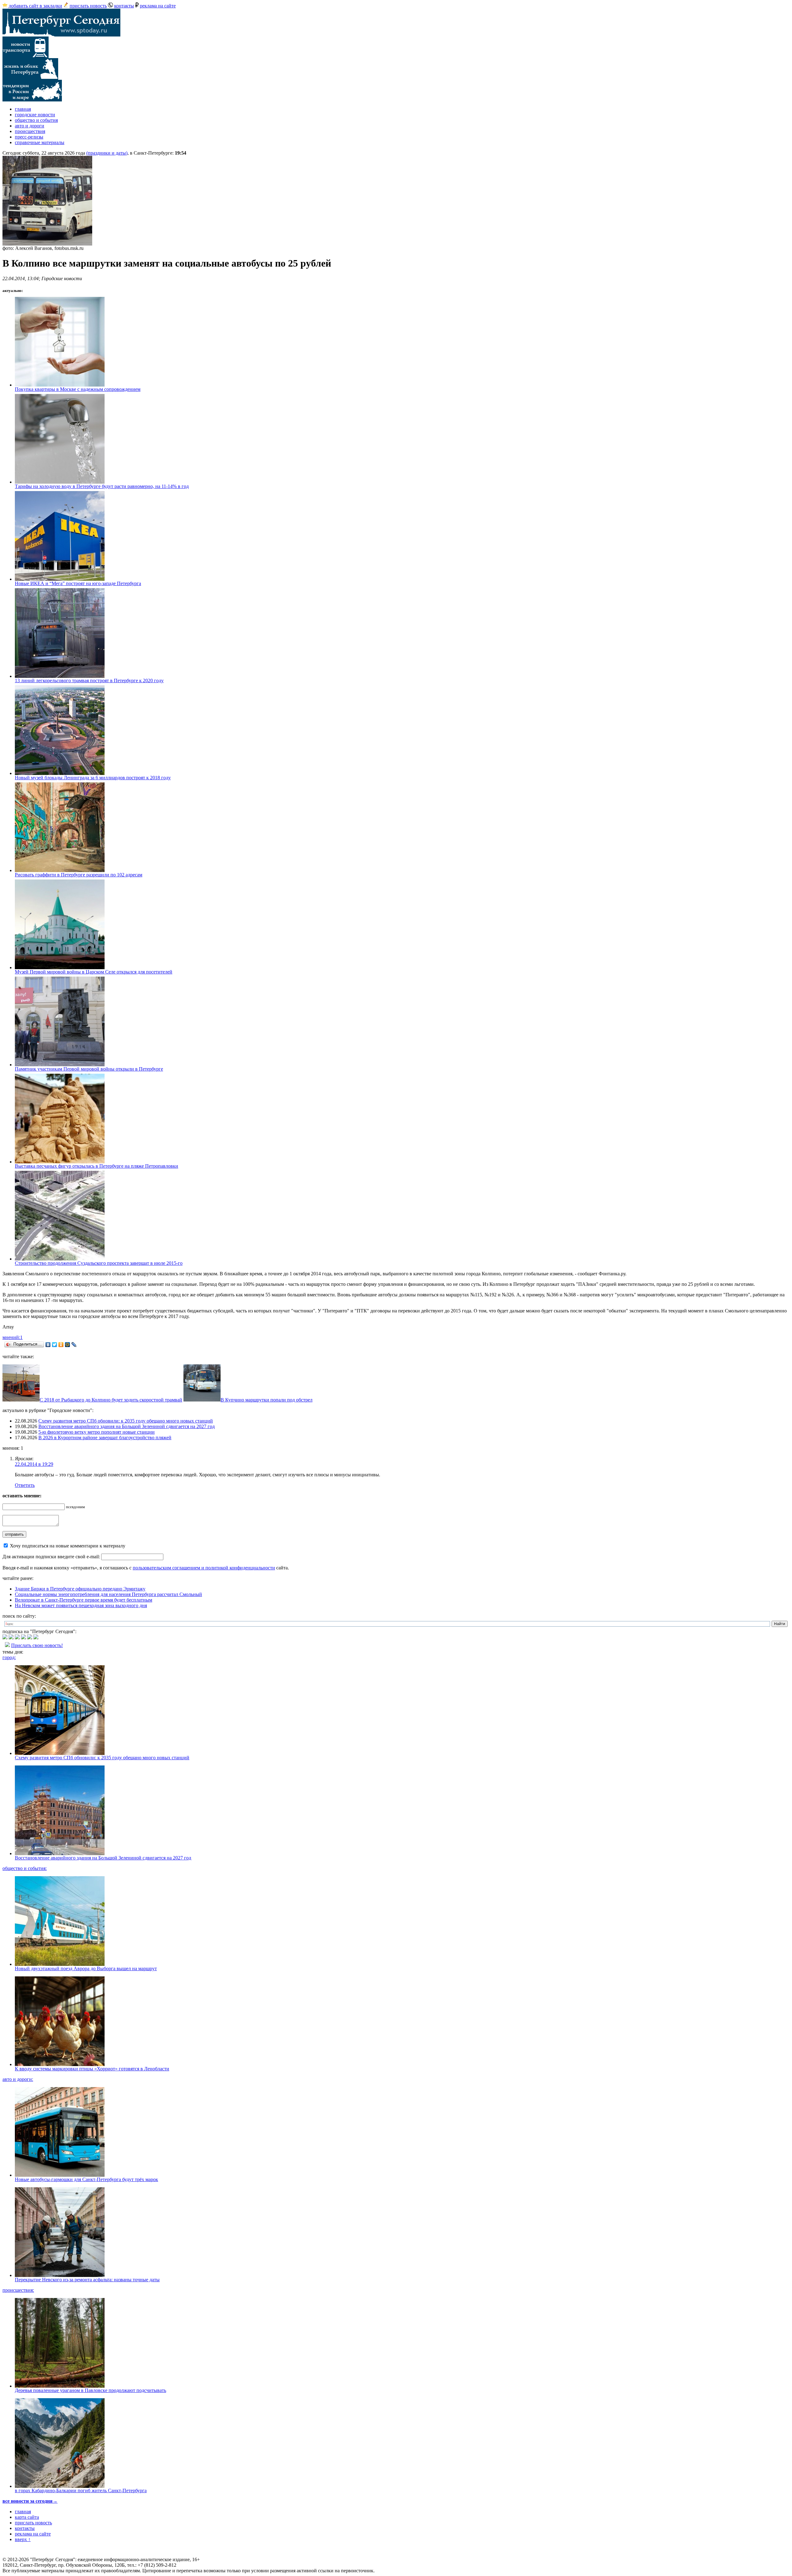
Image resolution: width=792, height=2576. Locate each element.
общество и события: (25, 1868)
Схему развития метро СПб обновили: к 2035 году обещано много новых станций (126, 1421)
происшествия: (18, 2290)
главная (23, 109)
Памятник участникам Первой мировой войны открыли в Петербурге (89, 1069)
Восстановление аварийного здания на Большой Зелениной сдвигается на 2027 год (127, 1426)
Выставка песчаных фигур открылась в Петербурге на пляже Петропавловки (97, 1166)
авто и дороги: (18, 2079)
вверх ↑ (23, 2539)
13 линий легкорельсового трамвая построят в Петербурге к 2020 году (89, 680)
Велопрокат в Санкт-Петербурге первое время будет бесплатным (84, 1600)
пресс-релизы (29, 137)
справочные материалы (40, 142)
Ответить (25, 1485)
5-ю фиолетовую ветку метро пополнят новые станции (97, 1432)
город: (9, 1657)
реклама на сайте (158, 6)
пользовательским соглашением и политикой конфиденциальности (204, 1568)
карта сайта (27, 2517)
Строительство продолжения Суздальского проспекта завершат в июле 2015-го (99, 1263)
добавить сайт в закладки (35, 6)
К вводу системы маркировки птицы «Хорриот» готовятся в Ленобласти (92, 2069)
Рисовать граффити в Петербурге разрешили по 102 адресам (79, 875)
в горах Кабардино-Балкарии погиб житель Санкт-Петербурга (81, 2490)
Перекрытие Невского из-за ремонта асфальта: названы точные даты (87, 2280)
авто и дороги (30, 126)
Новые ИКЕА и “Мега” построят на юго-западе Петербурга (78, 583)
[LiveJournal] (74, 1345)
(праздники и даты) (107, 153)
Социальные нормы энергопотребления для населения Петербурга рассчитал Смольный (108, 1594)
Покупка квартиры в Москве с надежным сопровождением (78, 389)
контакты (124, 6)
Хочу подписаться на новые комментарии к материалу (68, 1546)
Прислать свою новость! (37, 1645)
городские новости (35, 115)
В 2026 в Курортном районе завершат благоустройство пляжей (105, 1438)
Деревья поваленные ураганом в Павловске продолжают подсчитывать (90, 2390)
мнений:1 (13, 1337)
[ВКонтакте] (48, 1345)
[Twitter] (55, 1345)
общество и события (36, 120)
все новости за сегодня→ (30, 2501)
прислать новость (88, 6)
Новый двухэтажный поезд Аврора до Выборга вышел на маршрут (86, 1968)
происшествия (30, 131)
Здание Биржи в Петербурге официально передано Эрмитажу (80, 1589)
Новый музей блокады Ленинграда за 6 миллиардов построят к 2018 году (93, 778)
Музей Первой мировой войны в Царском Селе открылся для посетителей (94, 972)
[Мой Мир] (68, 1345)
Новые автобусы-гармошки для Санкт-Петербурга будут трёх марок (86, 2179)
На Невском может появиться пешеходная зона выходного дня (81, 1605)
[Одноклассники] (61, 1345)
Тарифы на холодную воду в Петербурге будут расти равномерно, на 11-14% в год (102, 486)
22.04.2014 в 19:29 (34, 1464)
